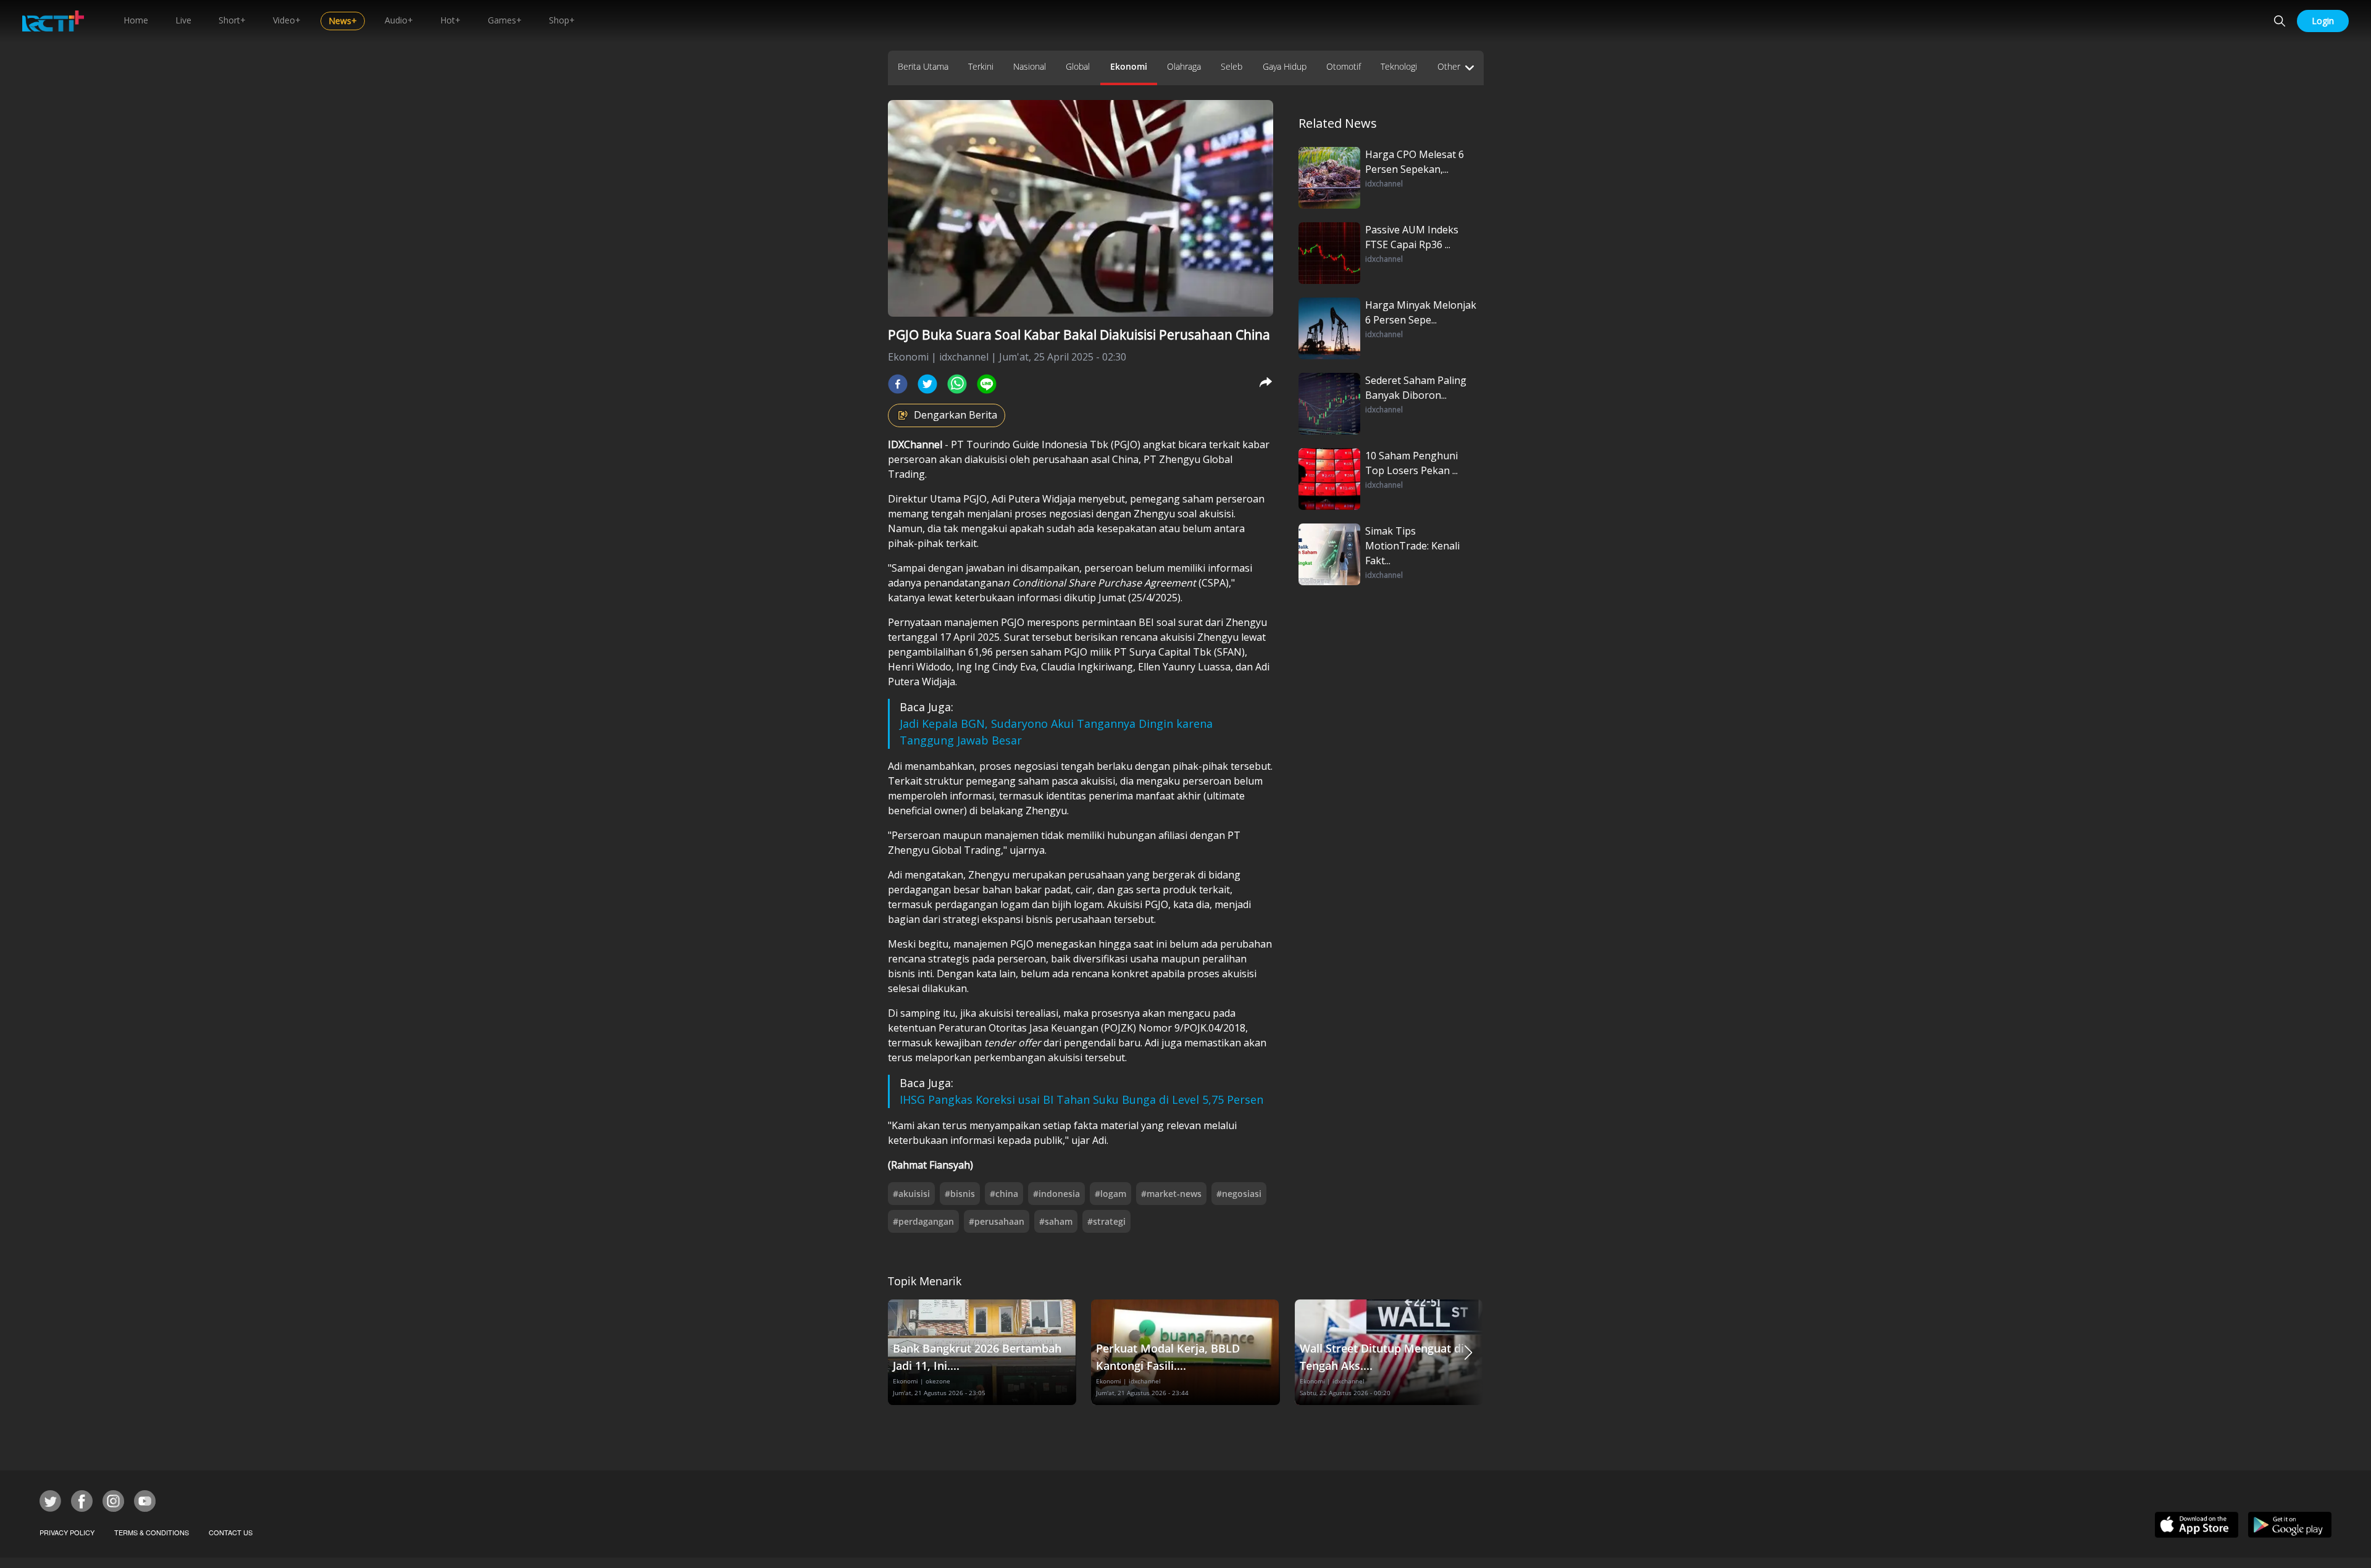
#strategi (1106, 1221)
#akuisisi (911, 1194)
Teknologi (1399, 66)
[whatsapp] (957, 384)
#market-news (1171, 1194)
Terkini (981, 66)
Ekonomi (1129, 66)
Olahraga (1184, 66)
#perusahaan (997, 1221)
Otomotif (1344, 66)
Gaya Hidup (1285, 66)
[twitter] (927, 384)
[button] (1468, 1352)
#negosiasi (1239, 1194)
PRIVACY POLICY (67, 1532)
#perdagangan (923, 1221)
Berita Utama (923, 66)
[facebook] (898, 384)
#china (1004, 1194)
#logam (1110, 1194)
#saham (1056, 1221)
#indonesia (1056, 1194)
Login (2323, 21)
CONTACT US (231, 1532)
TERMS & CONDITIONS (152, 1532)
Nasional (1030, 66)
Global (1078, 66)
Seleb (1231, 66)
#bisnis (960, 1194)
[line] (987, 384)
